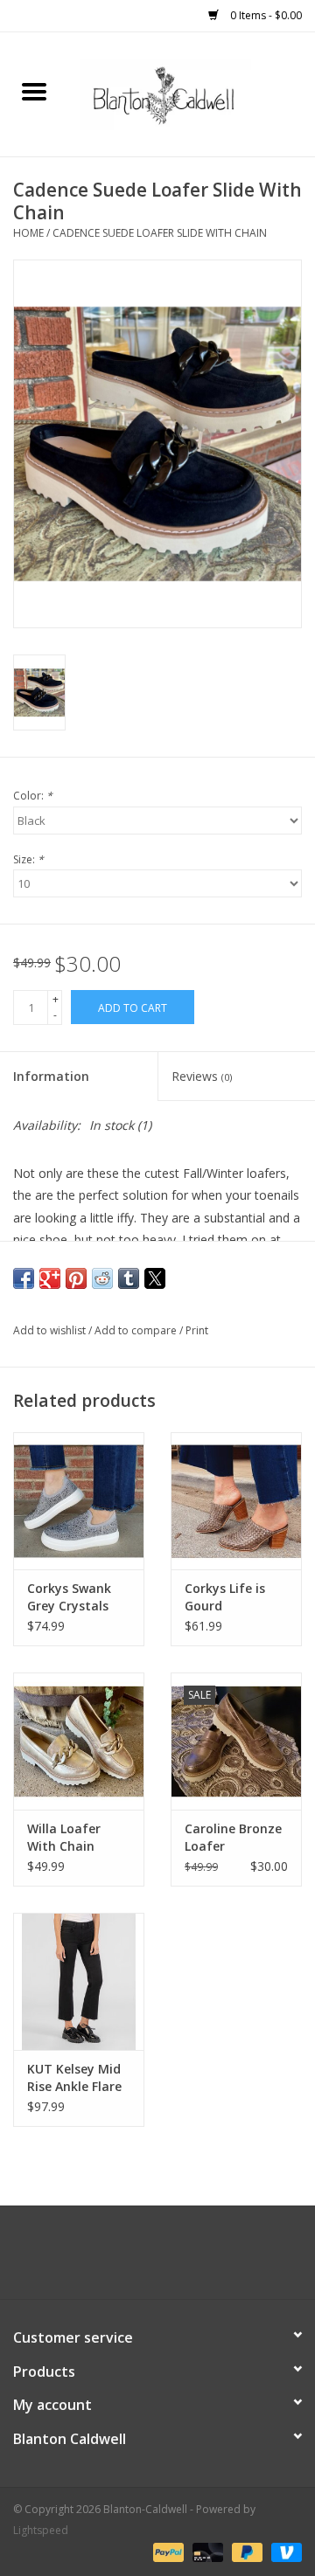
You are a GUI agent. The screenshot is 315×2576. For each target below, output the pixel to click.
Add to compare (137, 1330)
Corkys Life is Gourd (225, 1597)
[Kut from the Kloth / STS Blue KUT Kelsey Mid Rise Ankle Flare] (79, 1981)
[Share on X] (155, 1278)
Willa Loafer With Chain (64, 1837)
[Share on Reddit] (102, 1278)
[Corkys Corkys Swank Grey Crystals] (79, 1501)
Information (51, 1076)
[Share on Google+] (50, 1278)
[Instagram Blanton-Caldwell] (173, 2259)
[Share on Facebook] (24, 1278)
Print (197, 1330)
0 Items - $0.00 (265, 15)
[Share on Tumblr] (129, 1278)
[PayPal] (167, 2552)
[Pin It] (76, 1278)
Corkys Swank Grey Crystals (69, 1597)
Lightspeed (41, 2530)
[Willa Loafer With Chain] (79, 1741)
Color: (33, 796)
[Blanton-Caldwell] (192, 93)
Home (28, 233)
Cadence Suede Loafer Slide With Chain (160, 233)
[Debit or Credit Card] (206, 2552)
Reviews (202, 1076)
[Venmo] (283, 2552)
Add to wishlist (51, 1330)
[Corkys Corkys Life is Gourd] (236, 1501)
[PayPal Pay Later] (245, 2552)
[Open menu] (34, 91)
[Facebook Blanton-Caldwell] (142, 2259)
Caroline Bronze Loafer (233, 1837)
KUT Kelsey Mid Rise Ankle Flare (74, 2077)
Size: (28, 859)
